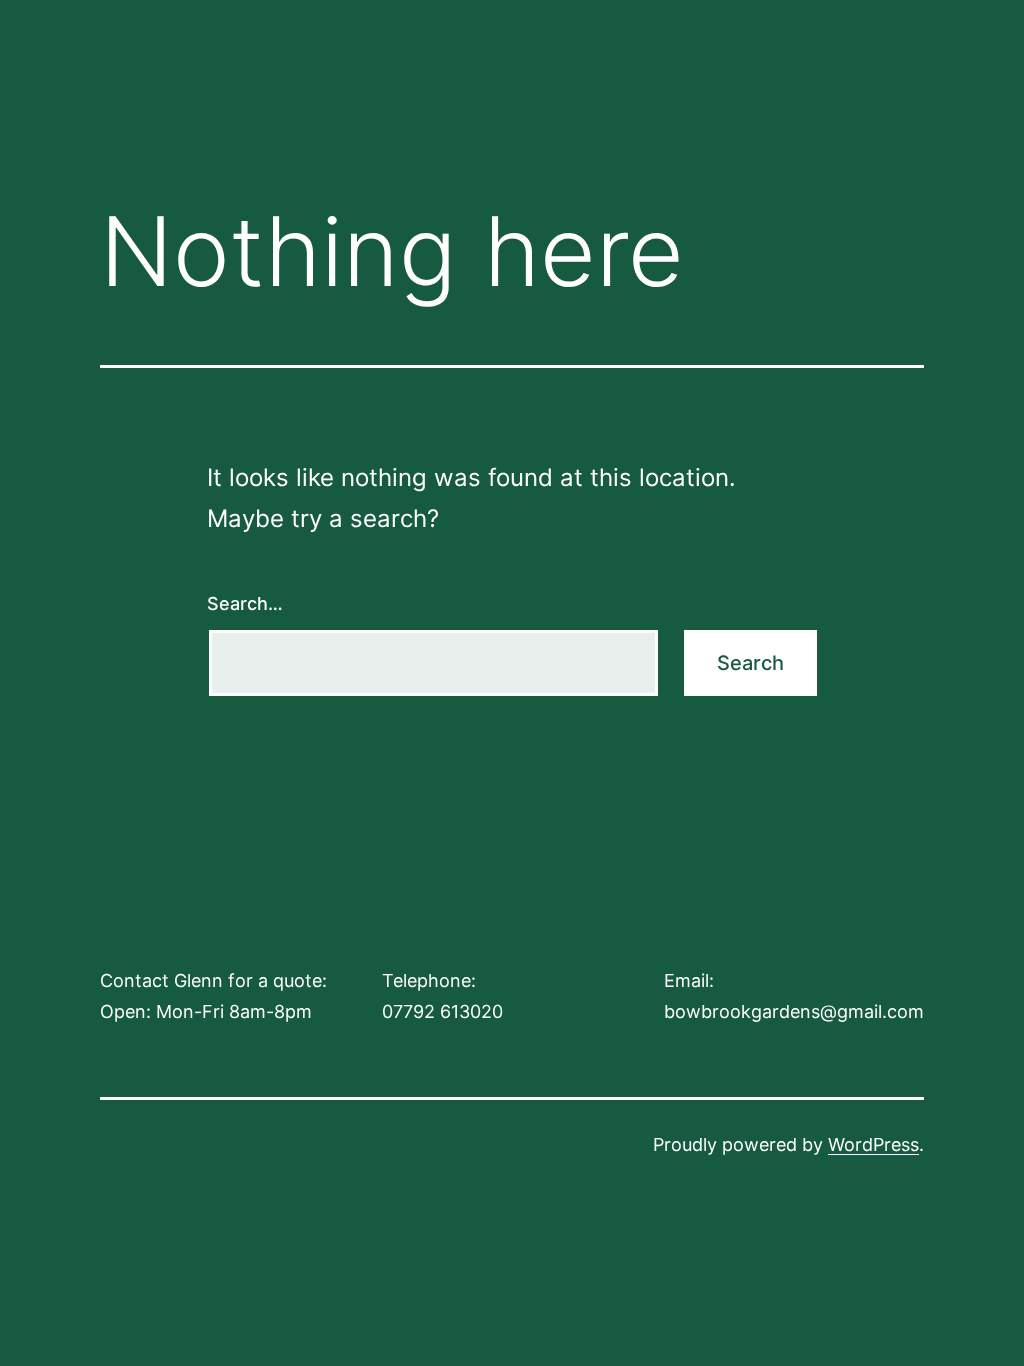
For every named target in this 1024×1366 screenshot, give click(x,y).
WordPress (873, 1144)
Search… (245, 603)
